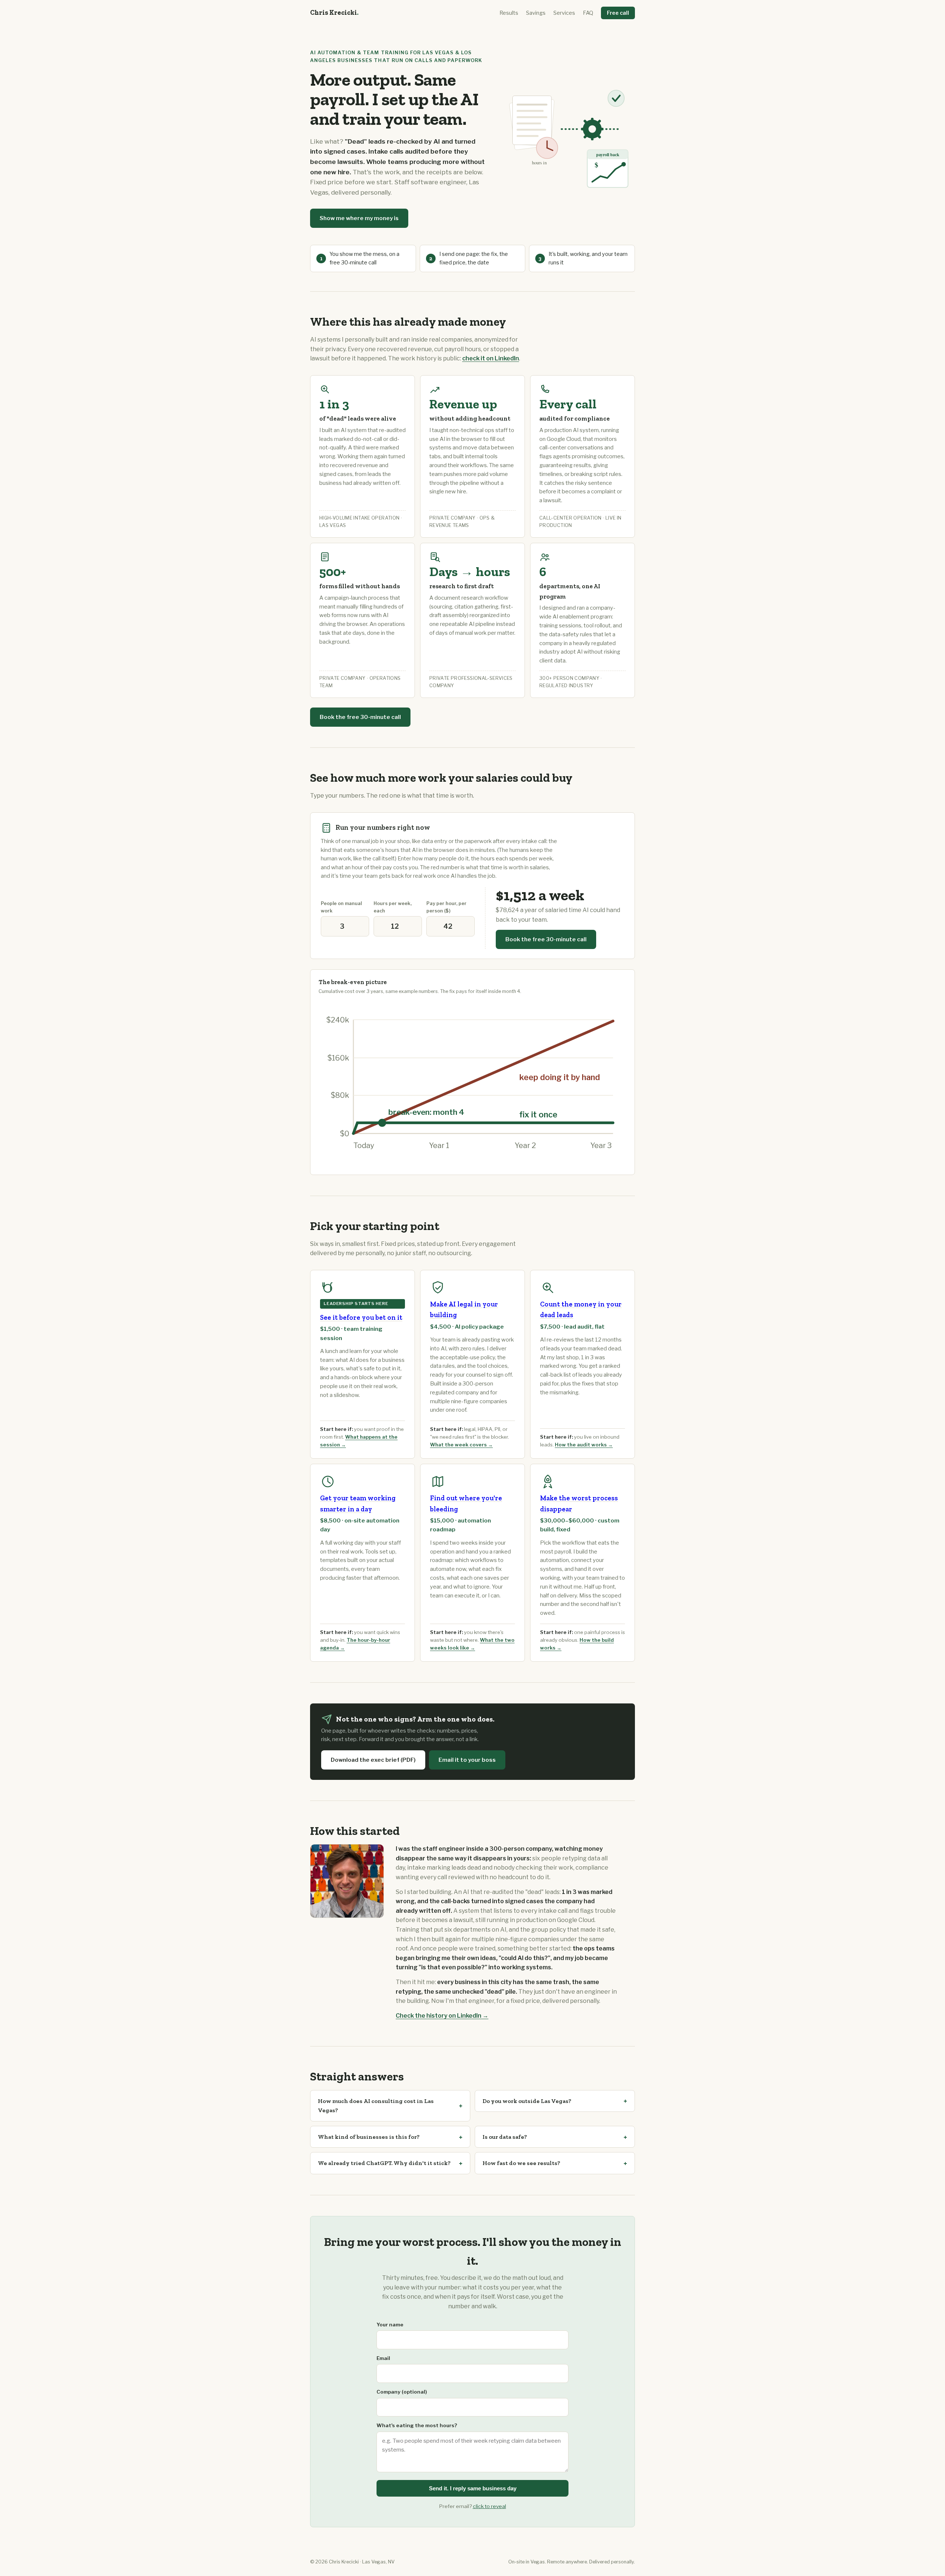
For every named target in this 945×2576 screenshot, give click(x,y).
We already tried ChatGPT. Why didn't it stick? (384, 2163)
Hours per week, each (393, 907)
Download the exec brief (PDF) (373, 1760)
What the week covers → (461, 1445)
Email (383, 2358)
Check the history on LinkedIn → (442, 2016)
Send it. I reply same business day (473, 2488)
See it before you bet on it (361, 1318)
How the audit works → (584, 1445)
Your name (390, 2325)
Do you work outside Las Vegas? (527, 2101)
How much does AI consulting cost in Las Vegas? (376, 2106)
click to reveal (489, 2506)
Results (509, 13)
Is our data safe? (505, 2137)
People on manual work (341, 907)
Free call (618, 13)
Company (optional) (402, 2392)
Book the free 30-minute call (360, 717)
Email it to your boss (467, 1760)
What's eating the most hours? (417, 2425)
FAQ (588, 13)
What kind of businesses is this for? (369, 2137)
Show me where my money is (359, 218)
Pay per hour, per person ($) (446, 907)
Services (564, 13)
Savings (536, 13)
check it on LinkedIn (491, 358)
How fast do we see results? (521, 2163)
